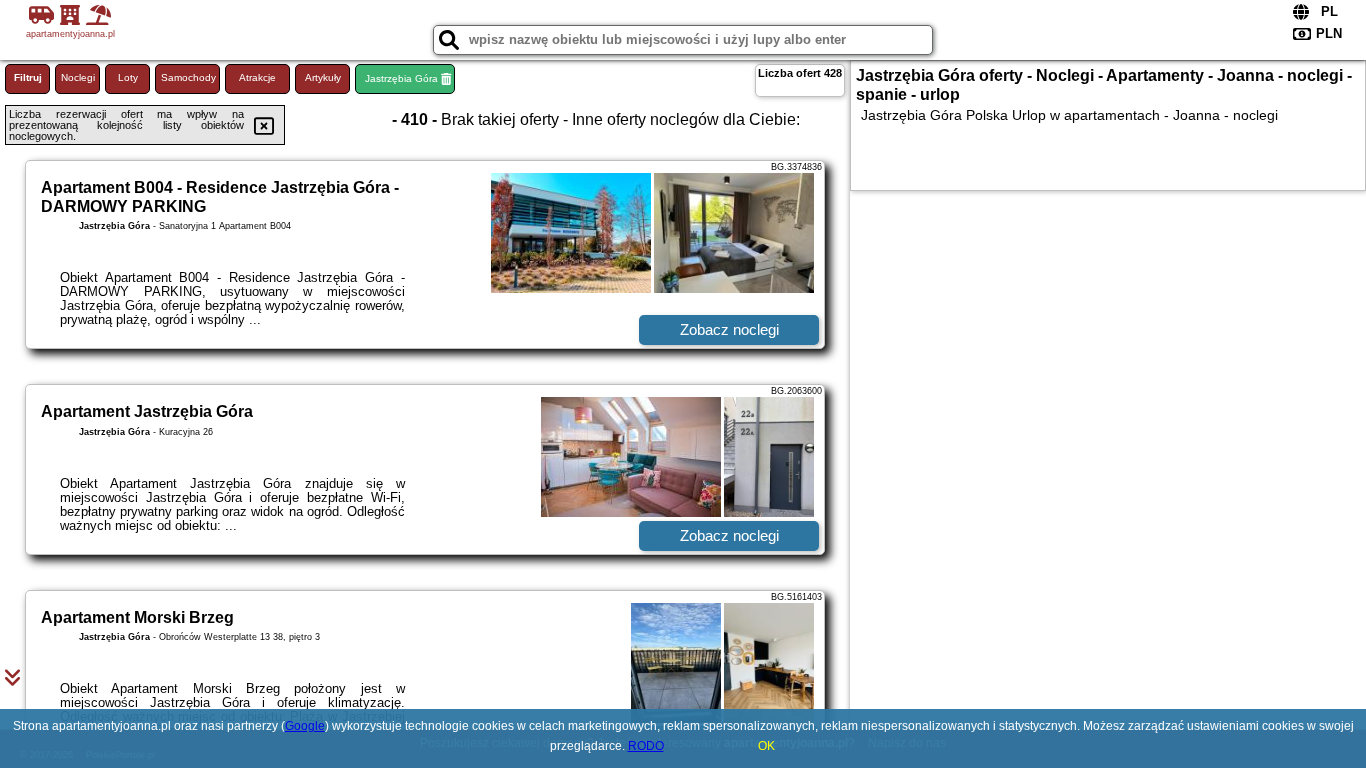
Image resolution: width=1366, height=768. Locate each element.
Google (305, 726)
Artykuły (323, 77)
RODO (646, 746)
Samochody (188, 77)
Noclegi (78, 77)
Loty (128, 77)
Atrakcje (257, 77)
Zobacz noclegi (729, 329)
